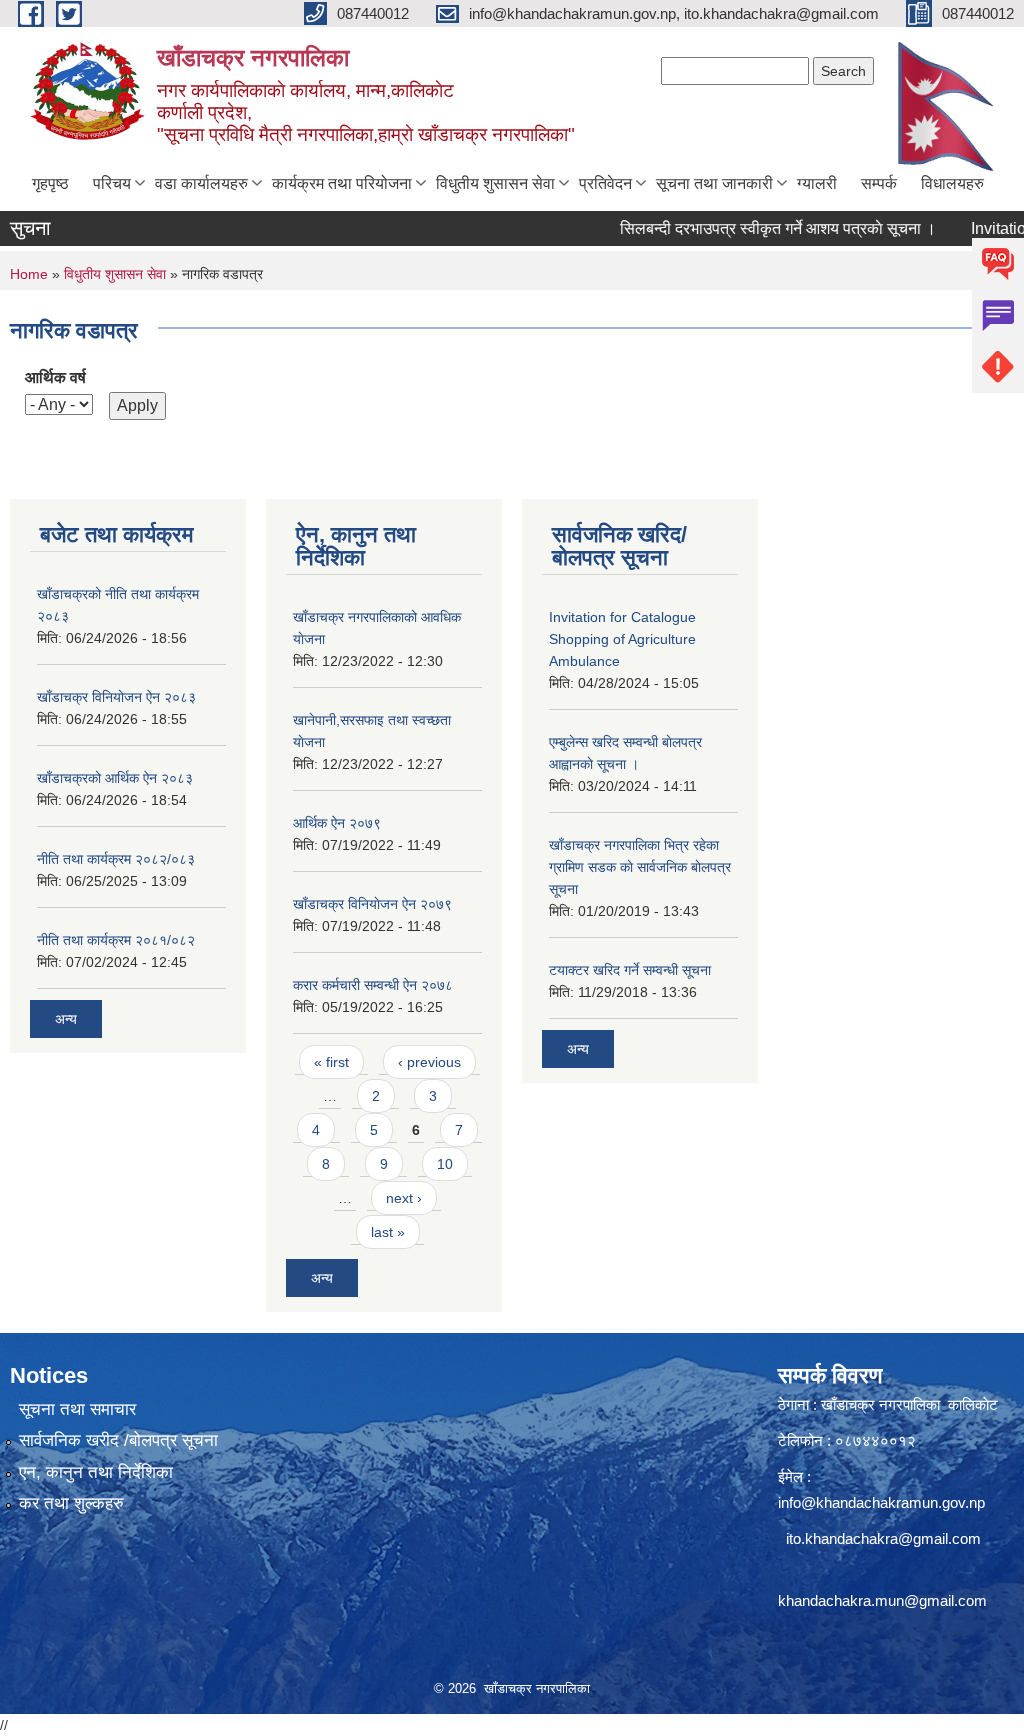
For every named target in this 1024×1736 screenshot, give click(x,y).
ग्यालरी (817, 183)
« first (331, 1062)
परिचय (112, 183)
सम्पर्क (879, 183)
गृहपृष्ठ (50, 183)
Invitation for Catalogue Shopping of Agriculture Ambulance (622, 639)
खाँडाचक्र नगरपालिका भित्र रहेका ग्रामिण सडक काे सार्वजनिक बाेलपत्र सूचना (640, 867)
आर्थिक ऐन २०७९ (337, 823)
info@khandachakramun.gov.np (881, 1502)
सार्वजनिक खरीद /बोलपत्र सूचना (118, 1440)
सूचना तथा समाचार (77, 1409)
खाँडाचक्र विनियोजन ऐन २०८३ (116, 697)
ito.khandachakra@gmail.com (883, 1538)
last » (388, 1232)
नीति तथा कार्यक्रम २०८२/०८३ (116, 859)
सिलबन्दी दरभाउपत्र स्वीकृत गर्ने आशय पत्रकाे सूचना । (753, 228)
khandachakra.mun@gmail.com (882, 1600)
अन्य (66, 1019)
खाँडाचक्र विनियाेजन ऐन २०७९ (372, 904)
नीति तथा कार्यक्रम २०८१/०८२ (116, 940)
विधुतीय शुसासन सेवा (495, 183)
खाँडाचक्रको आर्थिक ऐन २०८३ (115, 778)
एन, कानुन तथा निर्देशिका (96, 1472)
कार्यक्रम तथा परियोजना (342, 183)
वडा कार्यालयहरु (201, 183)
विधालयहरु (952, 183)
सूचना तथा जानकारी (714, 183)
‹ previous (429, 1062)
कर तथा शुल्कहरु (71, 1503)
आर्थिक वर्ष (55, 377)
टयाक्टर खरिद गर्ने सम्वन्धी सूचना (630, 970)
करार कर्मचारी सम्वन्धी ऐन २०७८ (373, 985)
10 (445, 1164)
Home (29, 274)
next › (404, 1198)
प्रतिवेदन (605, 183)
